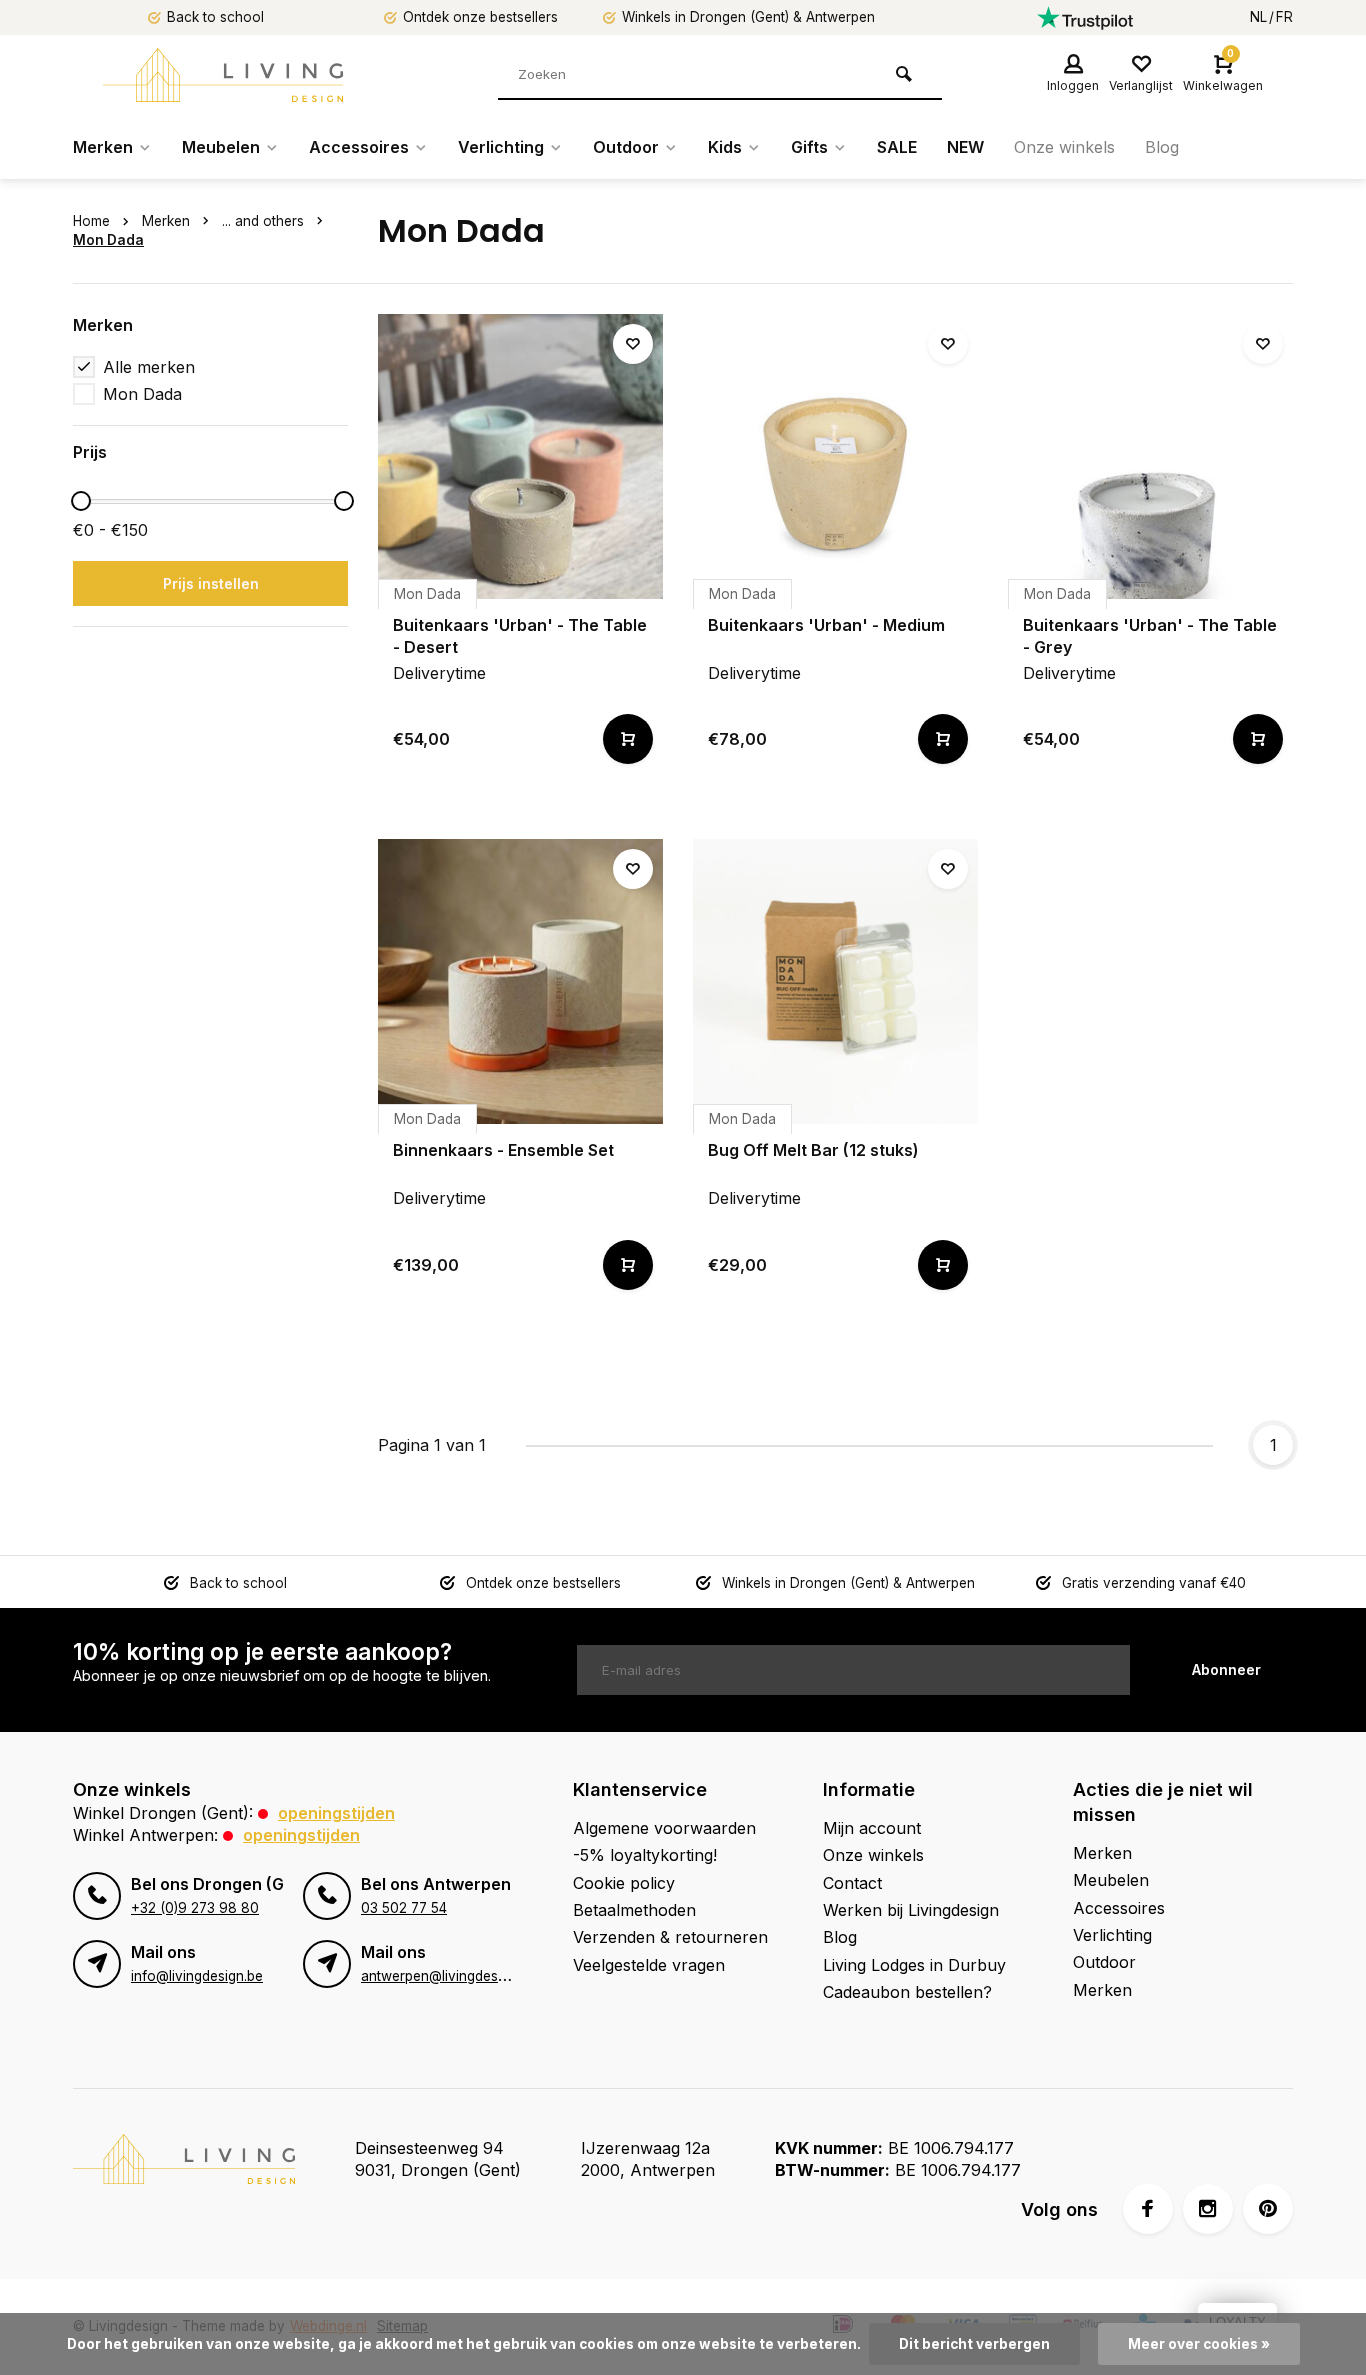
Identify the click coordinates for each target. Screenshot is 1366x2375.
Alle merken (149, 367)
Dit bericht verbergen (974, 2344)
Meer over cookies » (1199, 2344)
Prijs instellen (211, 583)
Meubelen (221, 147)
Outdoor (626, 147)
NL (1258, 17)
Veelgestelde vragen (649, 1965)
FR (1284, 17)
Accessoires (359, 147)
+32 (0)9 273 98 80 (195, 1908)
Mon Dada (108, 240)
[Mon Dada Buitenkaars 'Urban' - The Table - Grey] (1150, 456)
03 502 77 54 (404, 1908)
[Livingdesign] (223, 75)
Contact (852, 1883)
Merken (103, 147)
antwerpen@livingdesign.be (448, 1976)
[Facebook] (1148, 2209)
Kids (725, 147)
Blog (1162, 147)
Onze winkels (1064, 147)
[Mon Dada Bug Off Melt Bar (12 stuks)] (835, 981)
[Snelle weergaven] (628, 739)
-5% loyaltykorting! (645, 1855)
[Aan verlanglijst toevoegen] (633, 344)
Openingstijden (336, 1813)
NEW (965, 147)
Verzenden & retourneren (670, 1937)
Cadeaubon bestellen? (907, 1992)
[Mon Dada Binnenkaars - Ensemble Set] (520, 981)
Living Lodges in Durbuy (914, 1965)
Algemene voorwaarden (664, 1828)
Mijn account (872, 1828)
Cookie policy (624, 1883)
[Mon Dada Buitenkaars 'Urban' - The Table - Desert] (520, 456)
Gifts (809, 147)
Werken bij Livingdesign (911, 1910)
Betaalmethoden (634, 1910)
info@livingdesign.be (197, 1976)
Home (91, 221)
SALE (897, 147)
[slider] (81, 501)
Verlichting (501, 147)
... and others (263, 221)
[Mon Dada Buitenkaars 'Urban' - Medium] (835, 456)
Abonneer (1226, 1669)
